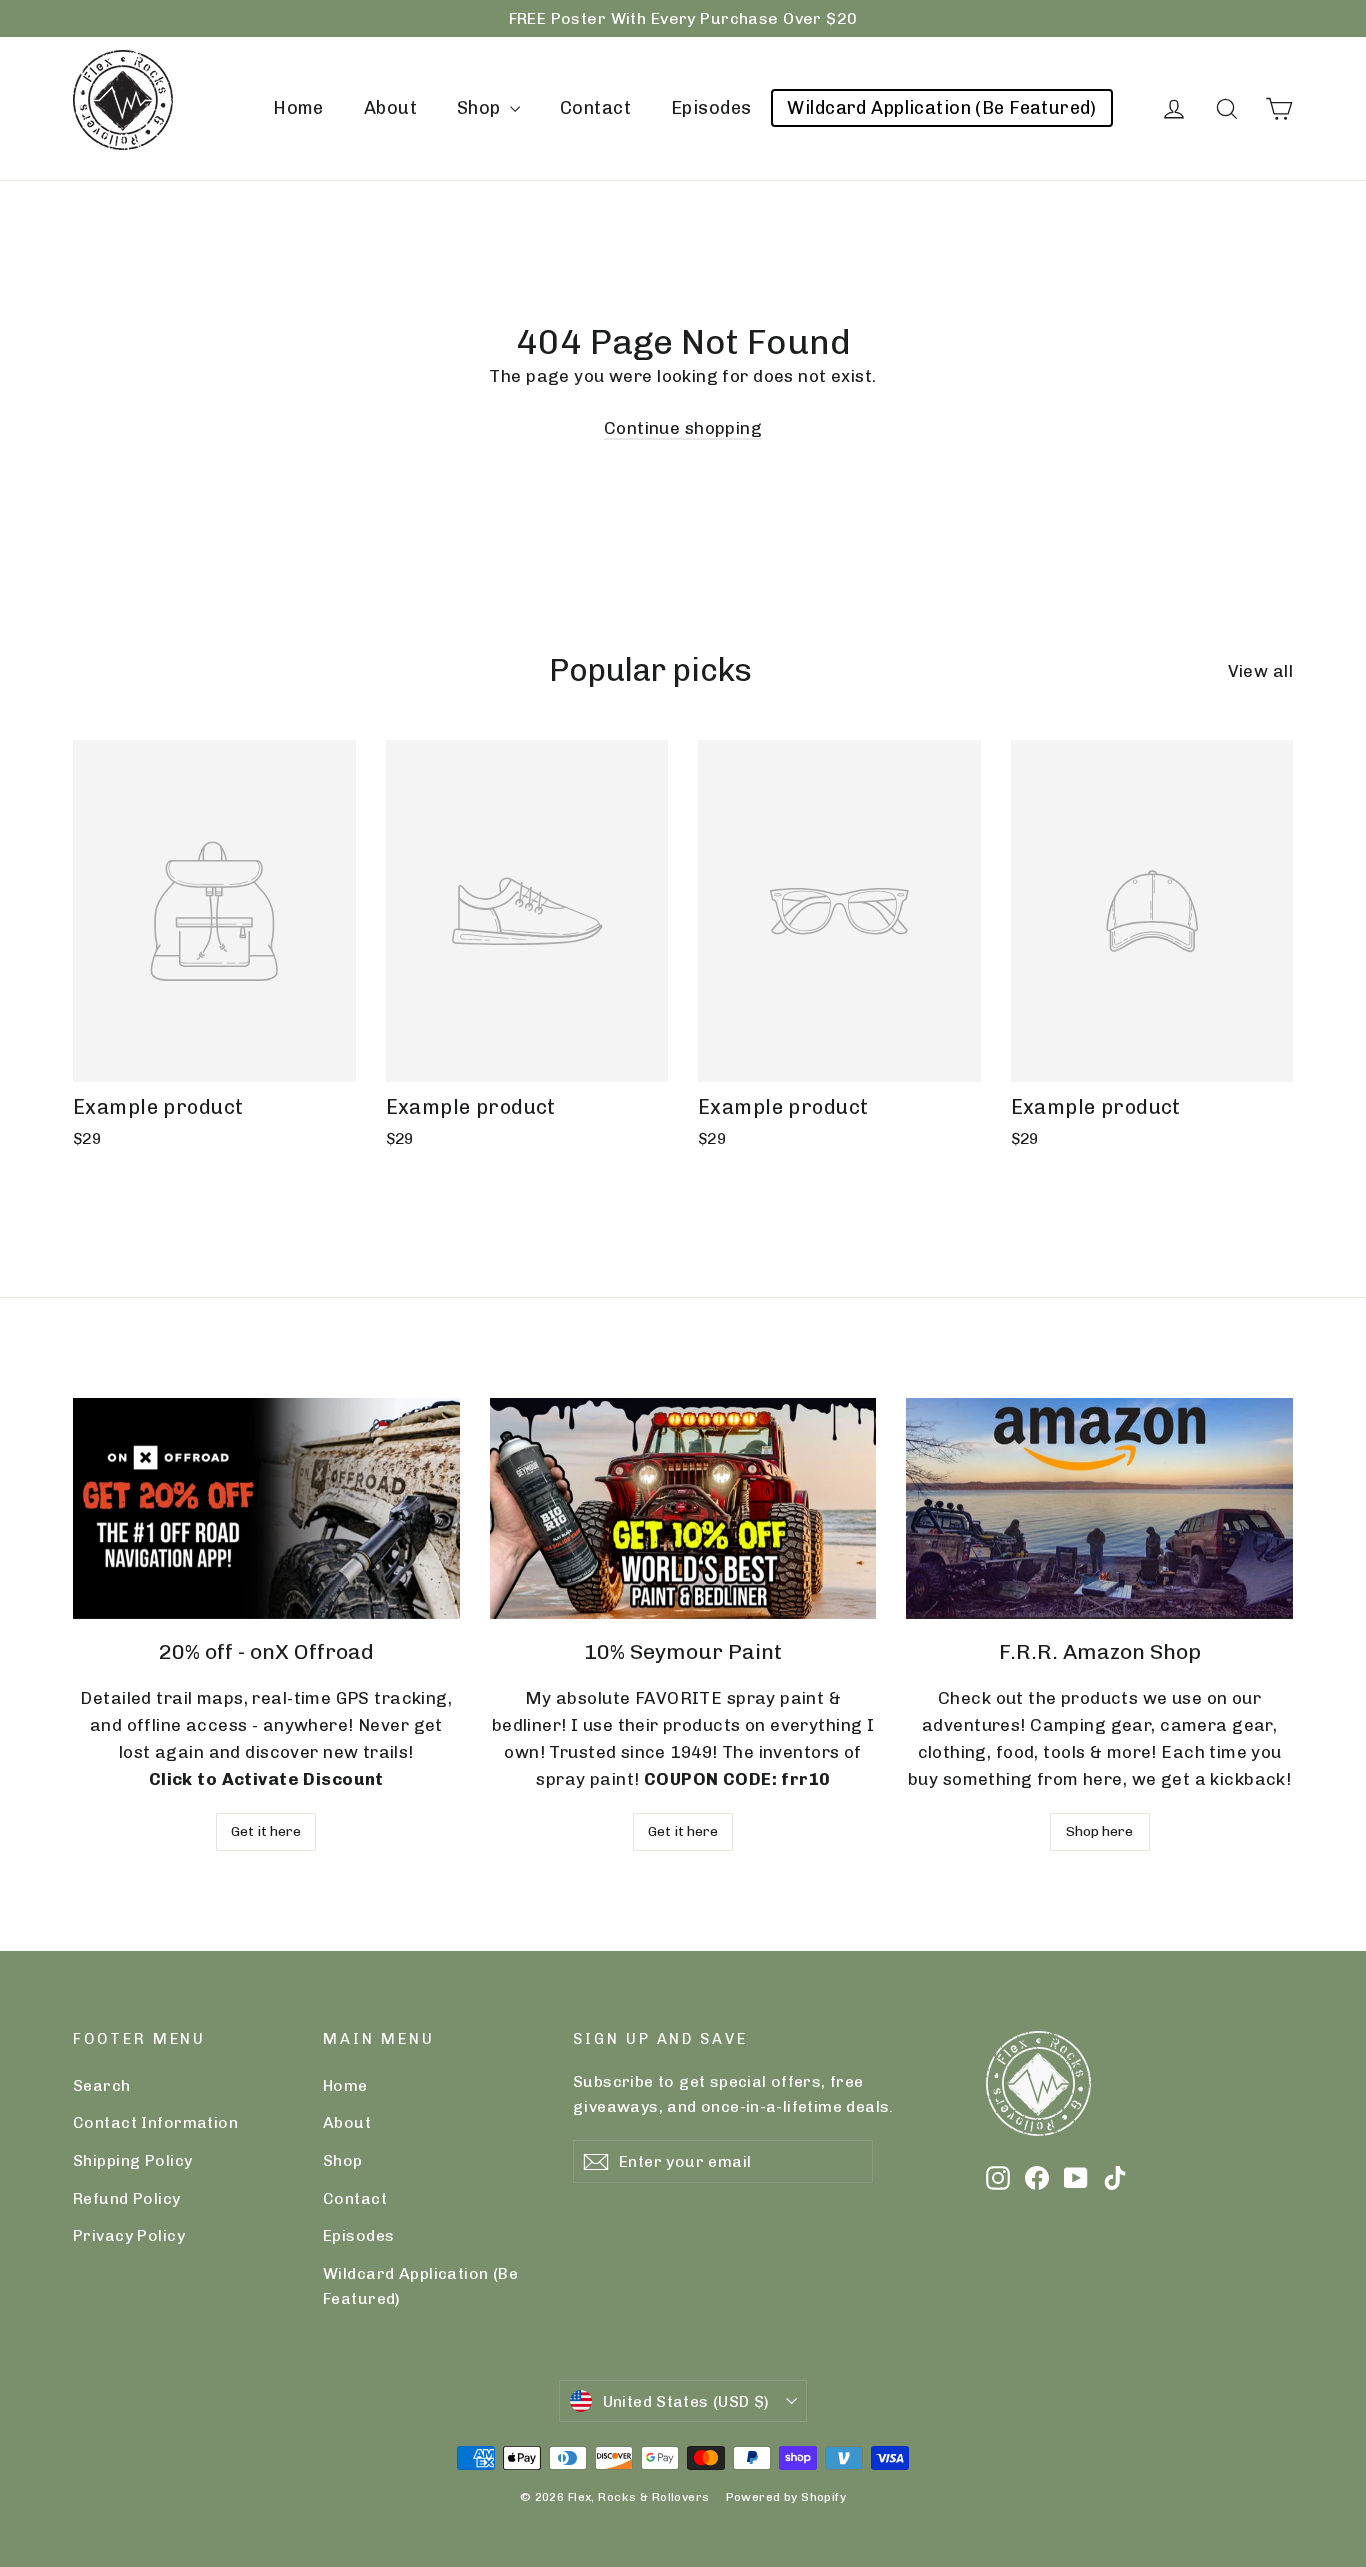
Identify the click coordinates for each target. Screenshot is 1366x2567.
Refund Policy (127, 2198)
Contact (595, 108)
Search (102, 2085)
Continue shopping (683, 428)
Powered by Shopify (786, 2497)
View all (1260, 671)
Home (298, 108)
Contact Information (155, 2122)
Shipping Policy (132, 2160)
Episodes (711, 108)
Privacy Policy (129, 2235)
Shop (481, 108)
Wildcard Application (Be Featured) (941, 108)
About (390, 108)
